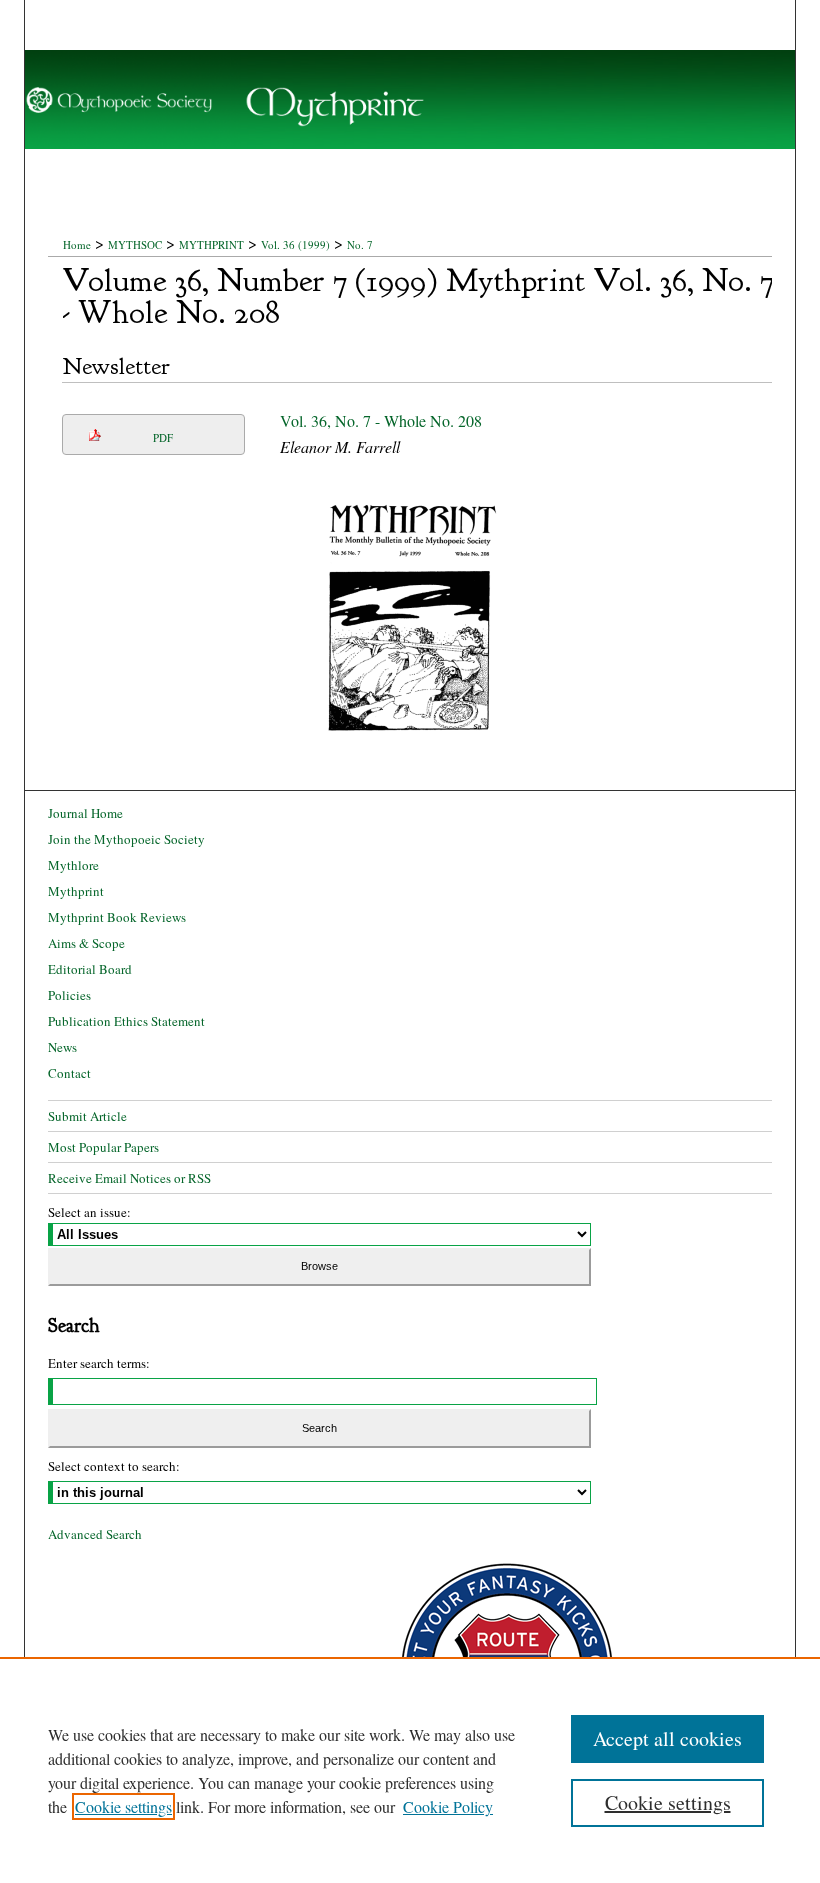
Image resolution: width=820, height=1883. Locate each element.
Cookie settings (123, 1806)
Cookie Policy (448, 1806)
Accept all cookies (667, 1738)
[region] (410, 1770)
